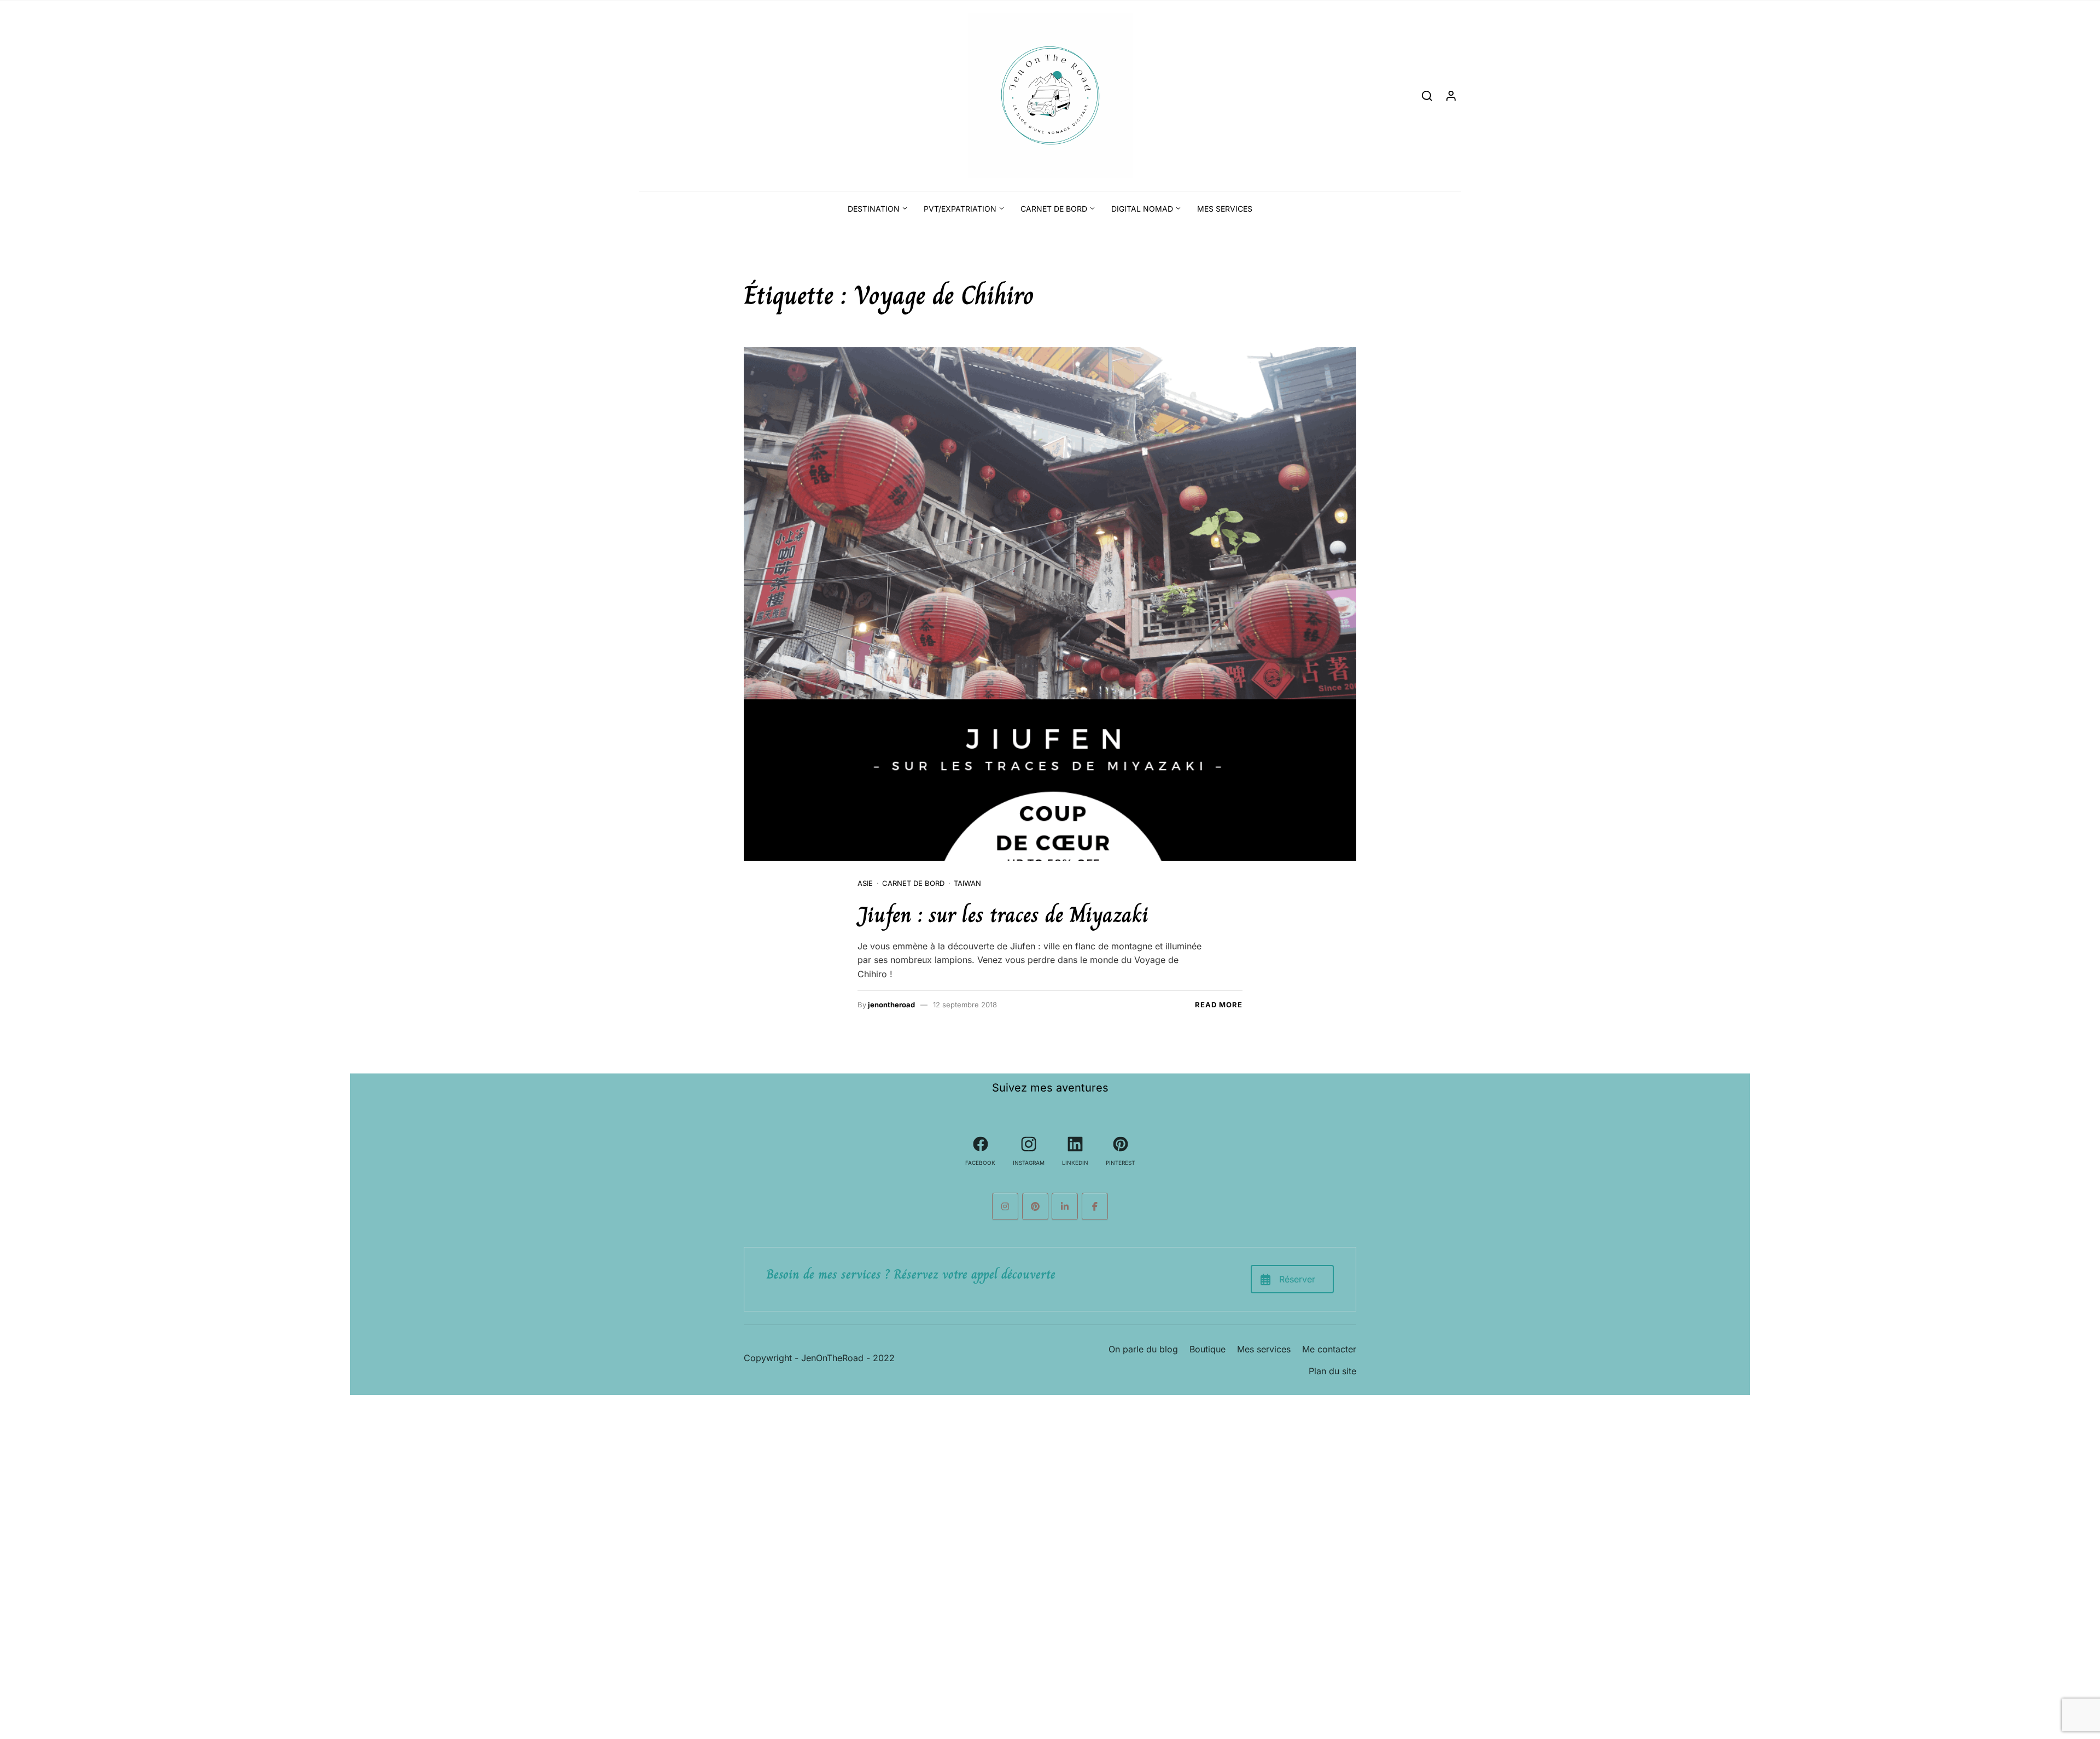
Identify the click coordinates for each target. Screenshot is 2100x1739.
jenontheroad (891, 1005)
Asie (865, 883)
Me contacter (1329, 1349)
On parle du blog (1143, 1349)
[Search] (1427, 95)
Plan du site (1332, 1371)
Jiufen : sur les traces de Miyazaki (1003, 914)
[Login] (1451, 95)
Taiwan (967, 883)
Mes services (1225, 209)
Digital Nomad (1142, 209)
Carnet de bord (1054, 209)
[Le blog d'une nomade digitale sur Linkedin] (1065, 1206)
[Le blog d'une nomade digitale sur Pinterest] (1035, 1206)
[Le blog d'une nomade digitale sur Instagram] (1005, 1206)
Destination (874, 209)
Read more (1219, 1005)
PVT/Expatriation (960, 209)
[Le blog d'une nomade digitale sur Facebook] (1095, 1206)
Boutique (1207, 1349)
